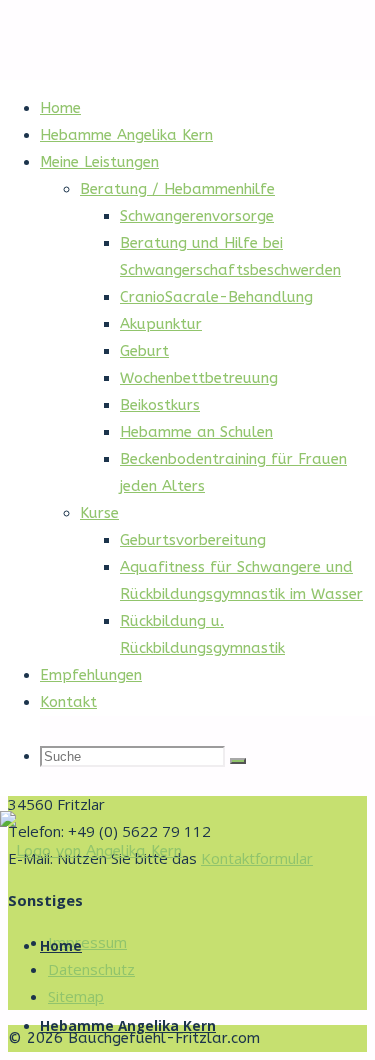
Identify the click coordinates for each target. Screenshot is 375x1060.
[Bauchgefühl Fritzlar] (91, 851)
